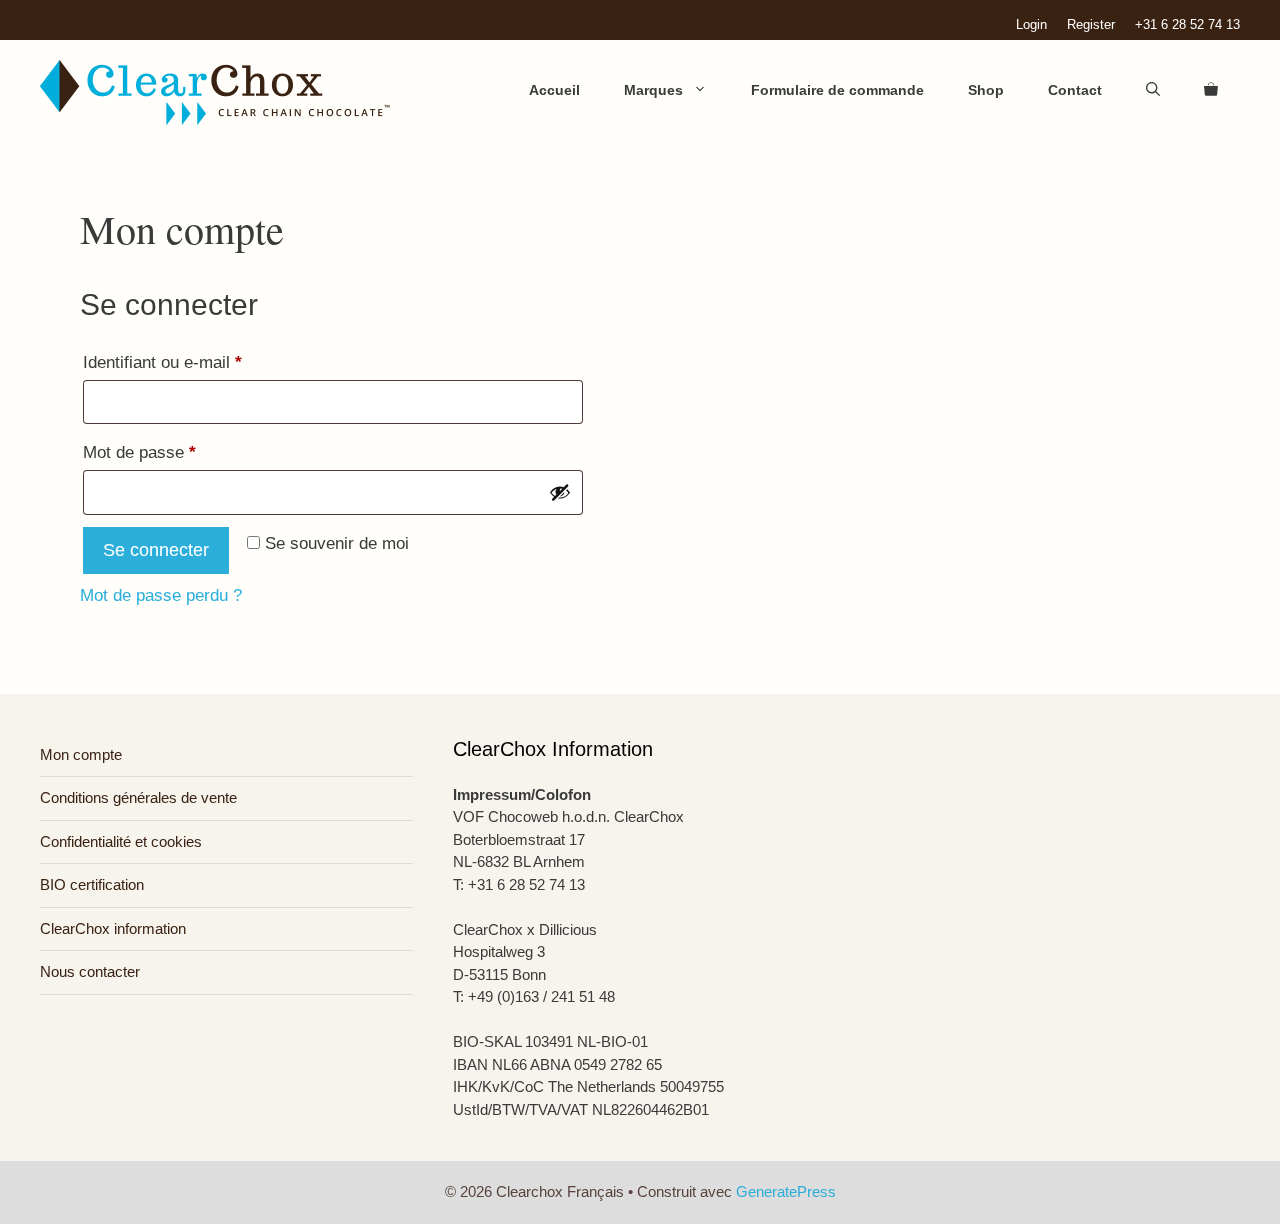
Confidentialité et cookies (121, 841)
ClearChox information (113, 928)
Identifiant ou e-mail (202, 362)
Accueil (554, 90)
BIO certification (92, 884)
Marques (653, 90)
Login (1031, 24)
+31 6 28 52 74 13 (1187, 24)
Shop (986, 90)
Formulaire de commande (837, 90)
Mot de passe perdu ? (161, 595)
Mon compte (81, 754)
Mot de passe (179, 452)
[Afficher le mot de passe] (560, 492)
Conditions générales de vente (138, 797)
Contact (1075, 90)
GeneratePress (786, 1191)
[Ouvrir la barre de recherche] (1153, 90)
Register (1091, 24)
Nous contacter (90, 971)
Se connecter (156, 550)
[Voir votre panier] (1211, 90)
